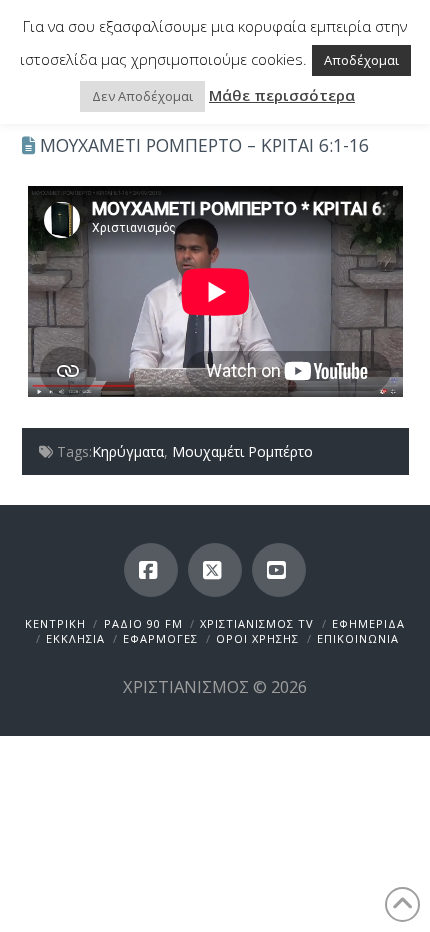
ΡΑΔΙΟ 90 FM (143, 623)
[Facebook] (151, 570)
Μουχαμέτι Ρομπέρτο (242, 451)
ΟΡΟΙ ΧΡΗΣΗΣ (257, 638)
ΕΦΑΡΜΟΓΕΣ (160, 638)
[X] (215, 570)
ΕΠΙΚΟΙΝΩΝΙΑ (358, 638)
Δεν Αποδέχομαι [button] (142, 96)
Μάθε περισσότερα (282, 95)
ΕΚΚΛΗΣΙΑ (75, 638)
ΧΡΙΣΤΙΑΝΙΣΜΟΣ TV (257, 623)
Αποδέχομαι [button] (361, 60)
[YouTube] (279, 570)
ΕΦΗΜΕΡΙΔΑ (368, 623)
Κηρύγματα (128, 451)
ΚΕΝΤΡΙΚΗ (55, 623)
